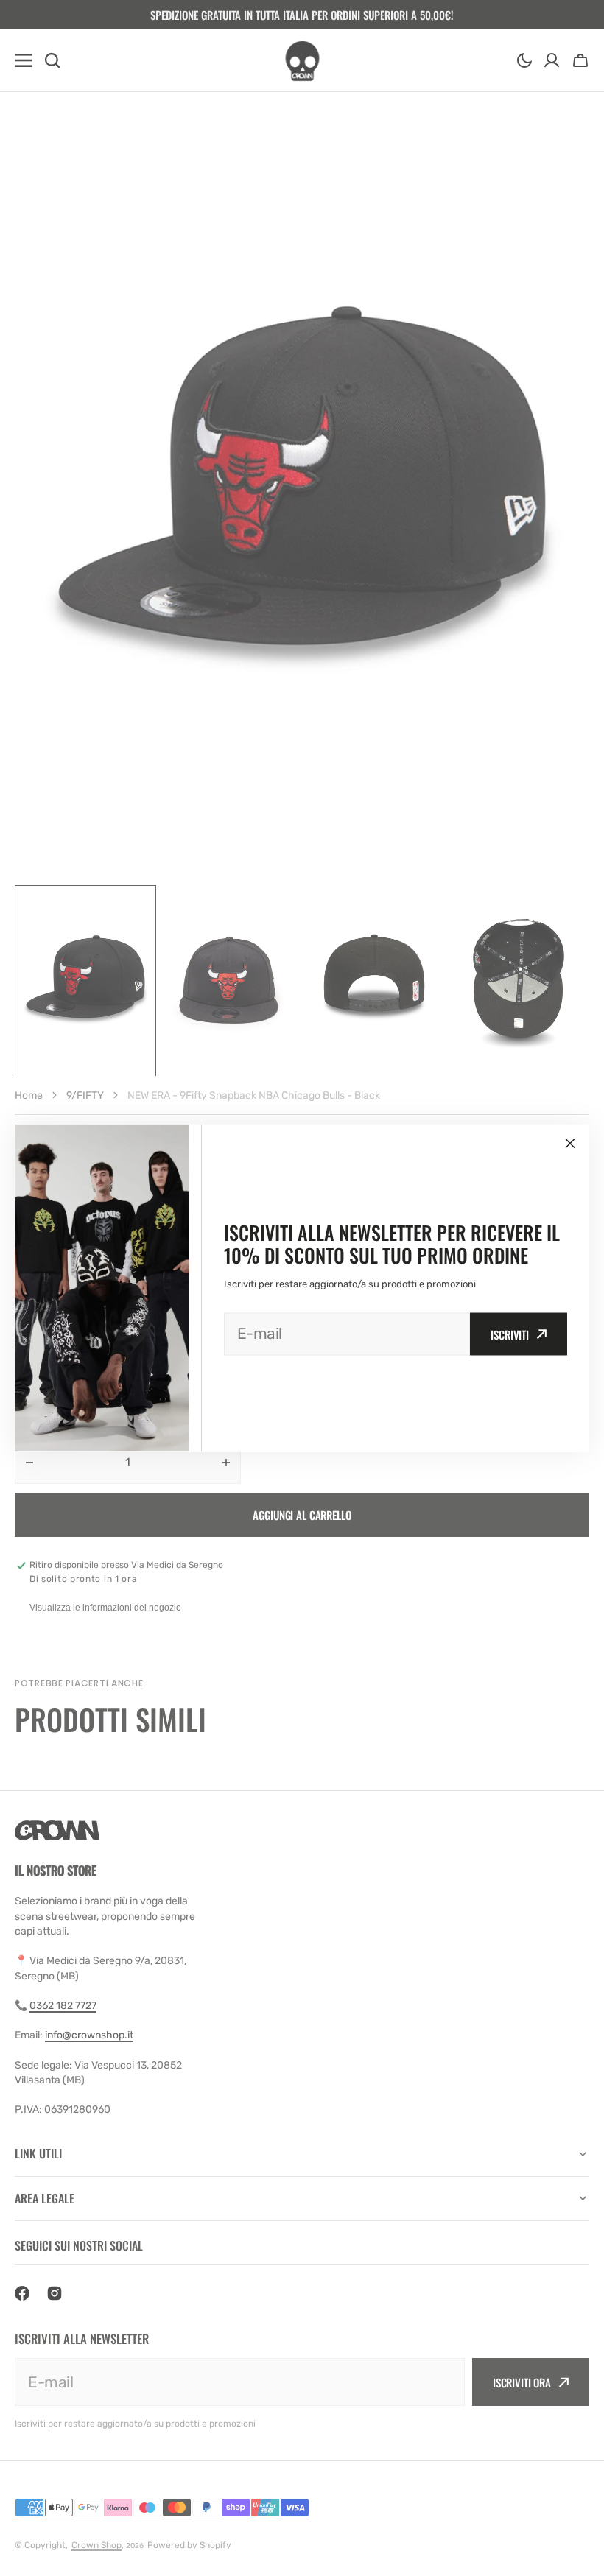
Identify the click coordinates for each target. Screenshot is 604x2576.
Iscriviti (510, 1334)
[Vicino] (570, 1144)
